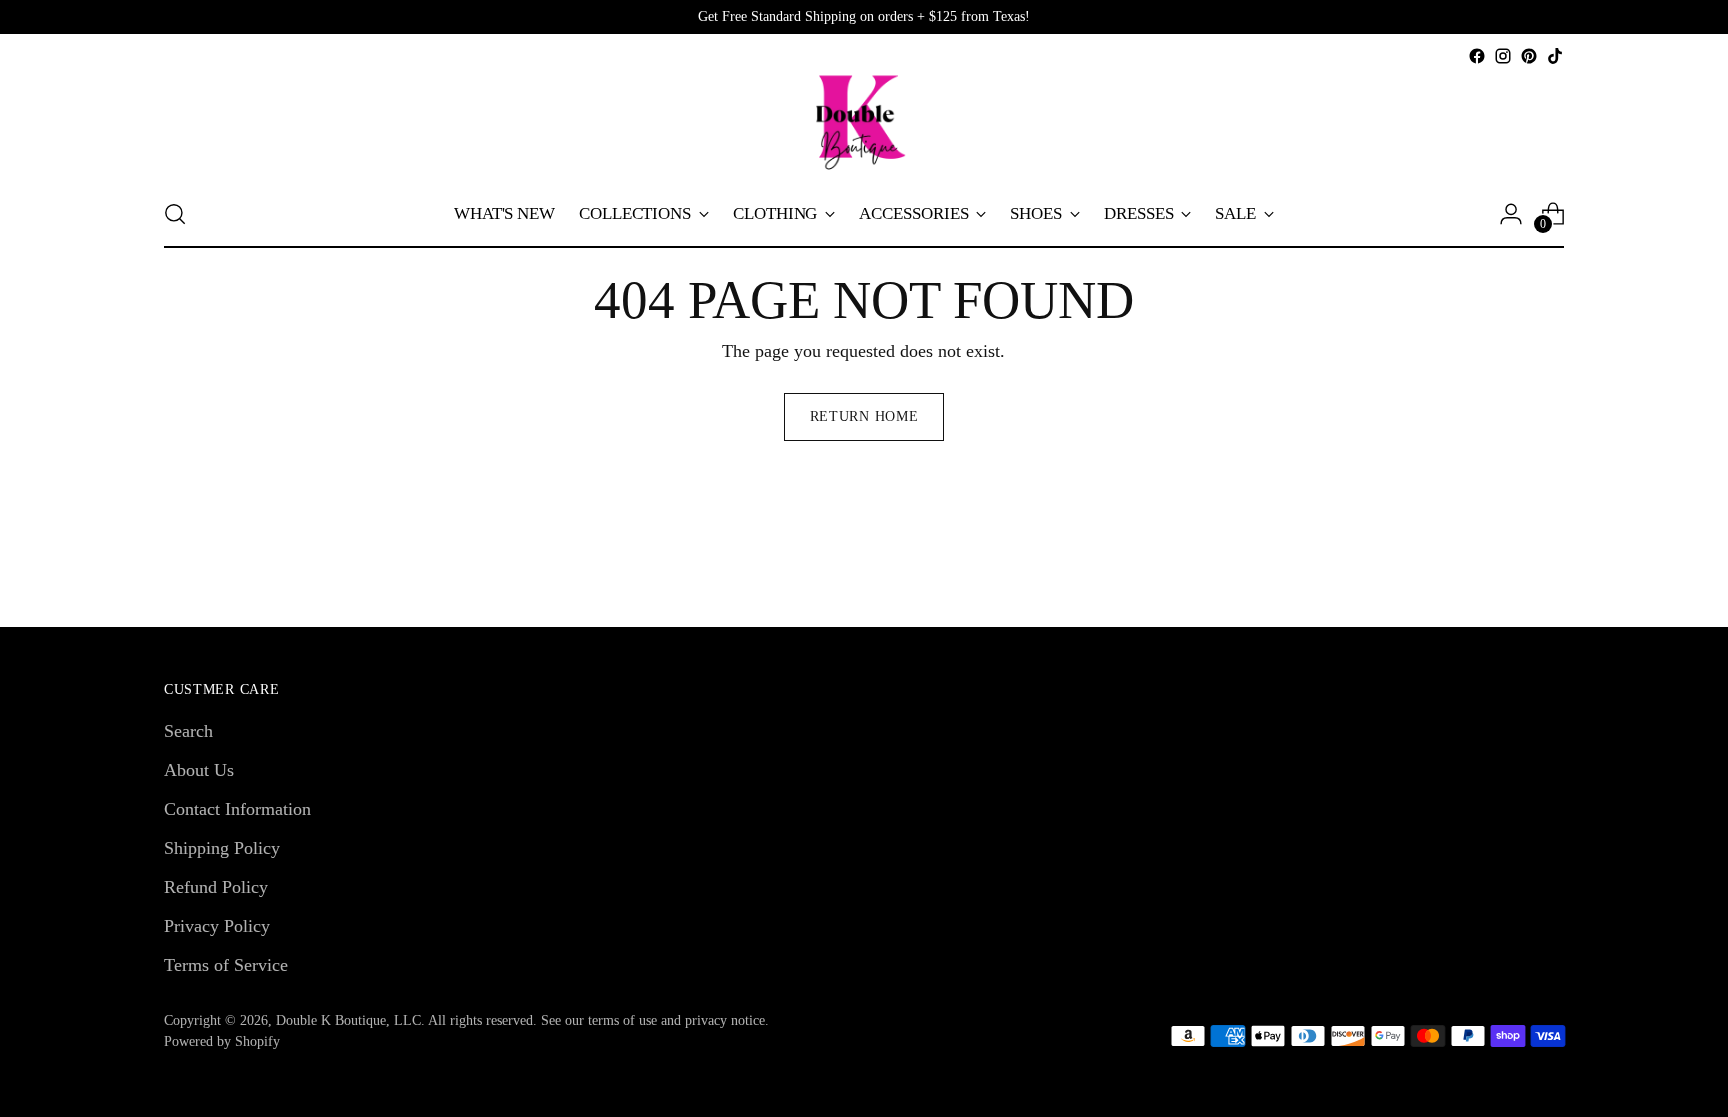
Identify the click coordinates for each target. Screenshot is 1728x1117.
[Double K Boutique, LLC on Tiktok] (1555, 56)
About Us (199, 770)
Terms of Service (226, 965)
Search (188, 731)
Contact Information (237, 809)
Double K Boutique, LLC (348, 1020)
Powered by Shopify (222, 1041)
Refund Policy (216, 887)
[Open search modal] (175, 214)
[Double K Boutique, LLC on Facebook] (1477, 56)
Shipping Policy (222, 848)
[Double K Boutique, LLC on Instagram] (1503, 56)
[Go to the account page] (1511, 214)
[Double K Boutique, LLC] (864, 125)
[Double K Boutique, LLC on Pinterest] (1529, 56)
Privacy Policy (217, 926)
